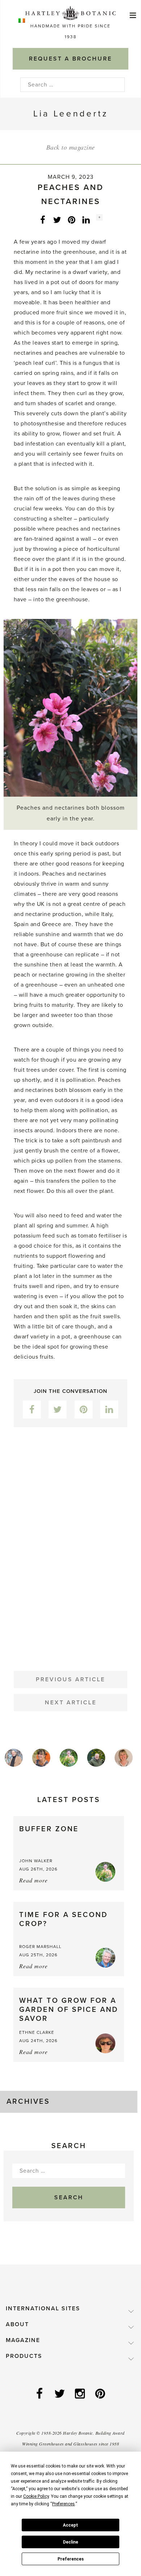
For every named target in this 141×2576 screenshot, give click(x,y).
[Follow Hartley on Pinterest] (101, 2394)
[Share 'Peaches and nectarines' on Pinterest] (72, 220)
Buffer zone (49, 1829)
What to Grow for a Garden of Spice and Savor (69, 2010)
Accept (70, 2525)
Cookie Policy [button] (36, 2496)
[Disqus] (70, 1543)
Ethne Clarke (37, 2032)
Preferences (71, 2559)
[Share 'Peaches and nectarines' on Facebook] (43, 220)
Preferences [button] (63, 2504)
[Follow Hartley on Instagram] (81, 2394)
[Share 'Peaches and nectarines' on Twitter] (57, 220)
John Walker (36, 1861)
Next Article (71, 1703)
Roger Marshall (40, 1947)
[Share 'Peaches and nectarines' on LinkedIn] (86, 220)
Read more (33, 1880)
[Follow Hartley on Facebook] (40, 2394)
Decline (70, 2542)
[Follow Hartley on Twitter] (60, 2394)
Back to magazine (71, 147)
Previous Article (70, 1679)
